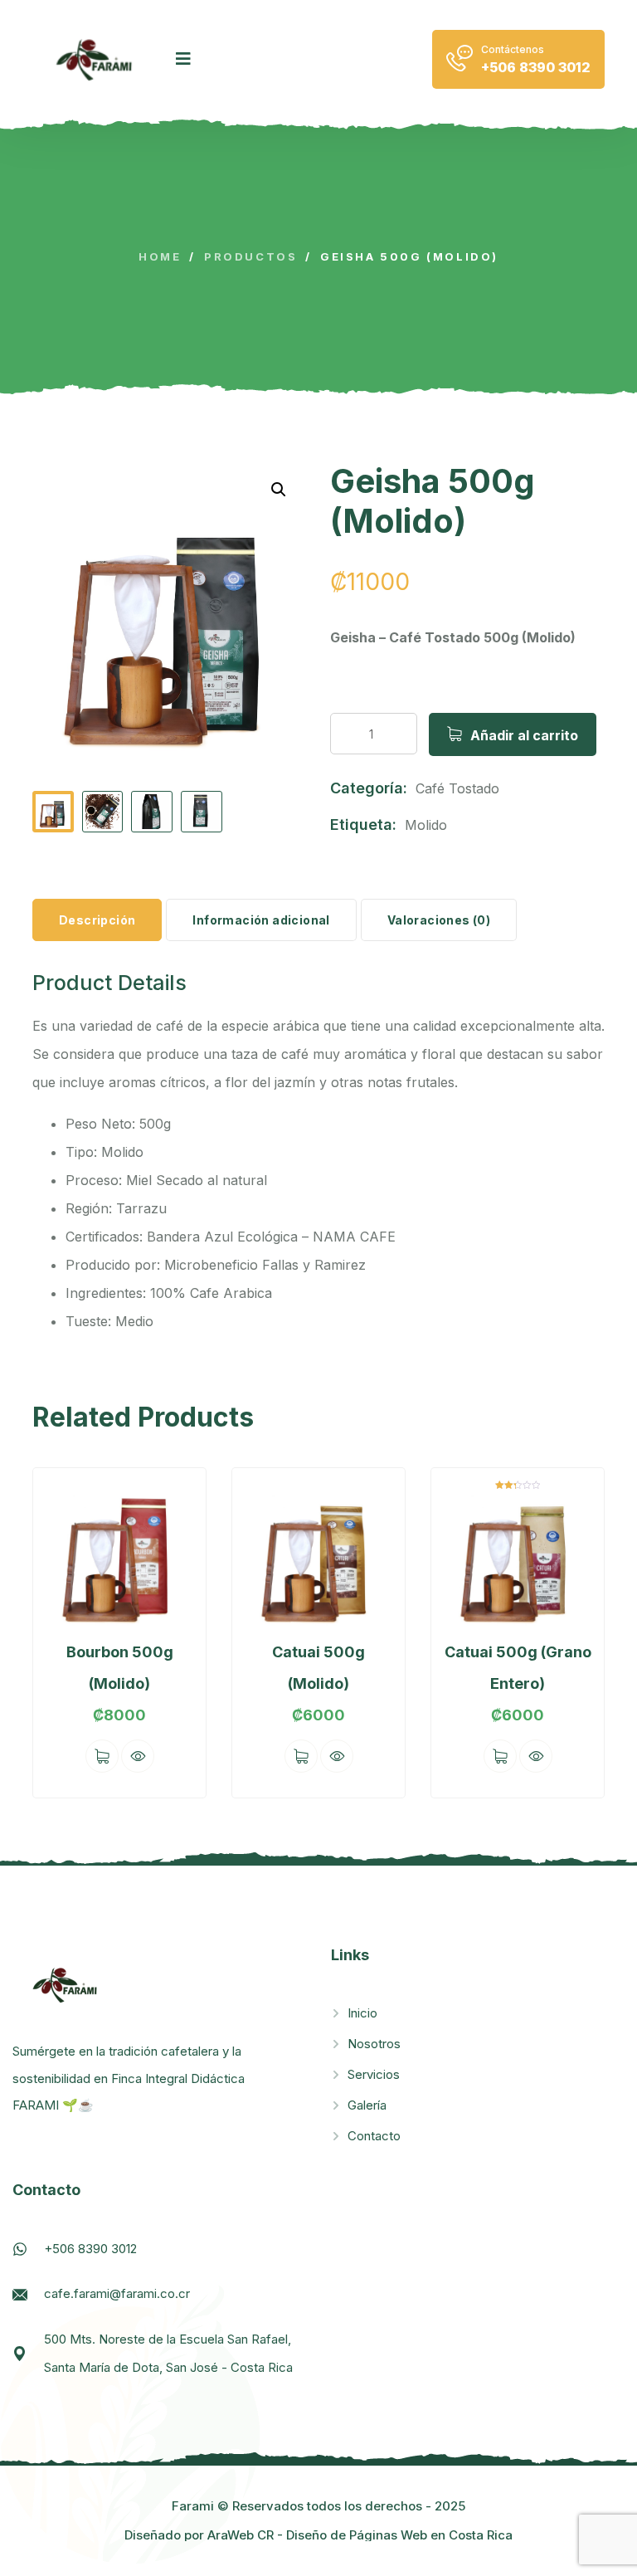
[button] (279, 490)
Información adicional (261, 920)
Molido (426, 825)
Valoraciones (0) (439, 920)
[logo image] (96, 59)
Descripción (97, 920)
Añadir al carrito (524, 735)
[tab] (97, 920)
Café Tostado (457, 788)
